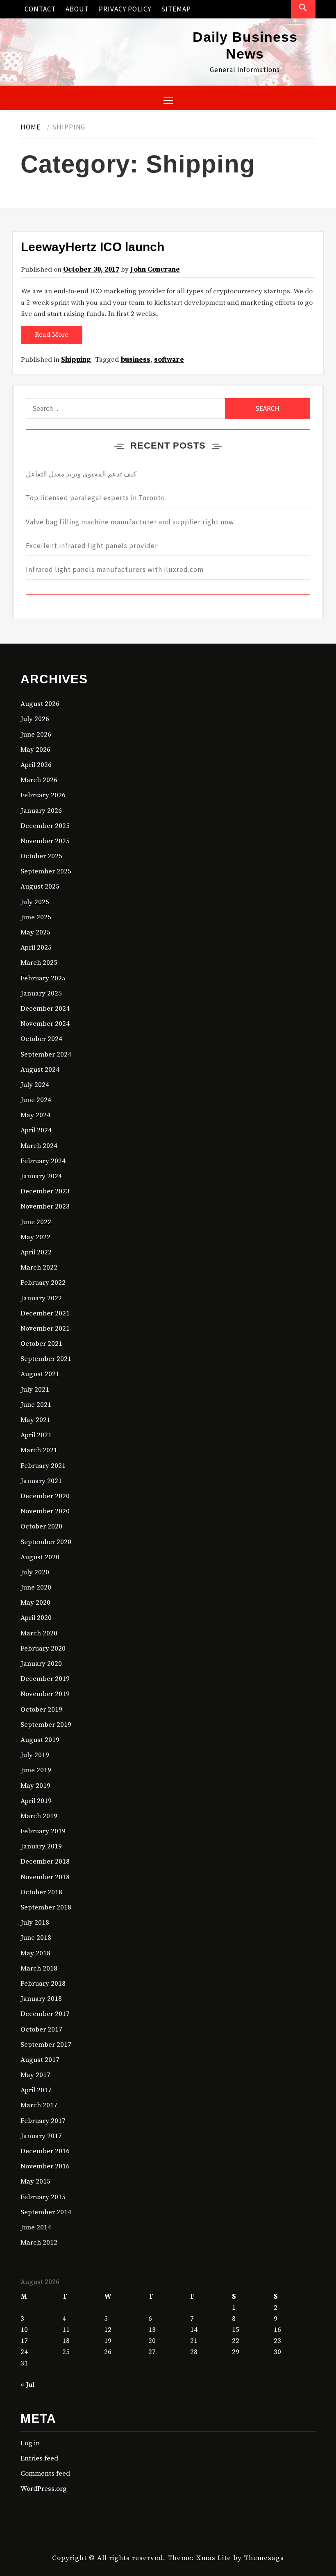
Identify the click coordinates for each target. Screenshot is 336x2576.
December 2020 (45, 1496)
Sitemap (176, 9)
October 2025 (41, 856)
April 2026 (36, 765)
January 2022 (41, 1298)
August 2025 (40, 887)
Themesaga (264, 2558)
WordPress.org (44, 2489)
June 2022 (36, 1222)
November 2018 (45, 1877)
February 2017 (43, 2121)
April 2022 (36, 1252)
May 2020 (35, 1603)
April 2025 (36, 948)
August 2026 (40, 704)
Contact (40, 9)
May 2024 (35, 1115)
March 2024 (39, 1146)
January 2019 (41, 1846)
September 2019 (46, 1725)
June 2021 (36, 1405)
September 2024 (46, 1054)
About (77, 9)
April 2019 (36, 1801)
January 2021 (41, 1481)
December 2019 (45, 1679)
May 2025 (35, 932)
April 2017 (36, 2090)
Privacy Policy (125, 9)
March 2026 (39, 780)
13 (152, 2330)
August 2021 (40, 1374)
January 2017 (41, 2136)
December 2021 (45, 1313)
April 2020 (36, 1618)
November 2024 (45, 1024)
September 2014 (46, 2212)
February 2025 (43, 978)
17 (24, 2341)
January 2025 (41, 993)
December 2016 (45, 2151)
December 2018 (45, 1862)
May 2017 (35, 2075)
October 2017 (41, 2030)
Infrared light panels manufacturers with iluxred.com (115, 569)
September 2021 (46, 1359)
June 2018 (36, 1938)
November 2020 (45, 1511)
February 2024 (43, 1161)
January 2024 (41, 1176)
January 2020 (41, 1664)
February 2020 (43, 1649)
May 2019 (35, 1786)
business (135, 360)
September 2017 (46, 2045)
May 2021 (35, 1420)
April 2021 (36, 1435)
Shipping (76, 360)
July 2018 (35, 1923)
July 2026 (35, 719)
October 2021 (41, 1344)
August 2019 (40, 1740)
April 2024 (36, 1130)
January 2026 (41, 811)
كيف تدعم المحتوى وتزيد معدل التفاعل (81, 474)
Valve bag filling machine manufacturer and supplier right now (130, 522)
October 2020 (41, 1526)
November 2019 (45, 1694)
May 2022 (35, 1237)
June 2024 (36, 1100)
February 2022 (43, 1283)
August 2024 (40, 1070)
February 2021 (43, 1466)
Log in (30, 2443)
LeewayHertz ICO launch (93, 247)
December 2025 (45, 826)
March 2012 (39, 2243)
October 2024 (41, 1039)
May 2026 (35, 750)
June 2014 (36, 2227)
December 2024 (45, 1009)
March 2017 (39, 2105)
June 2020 (36, 1587)
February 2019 (43, 1831)
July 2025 (35, 902)
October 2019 (41, 1710)
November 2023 (45, 1206)
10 (24, 2330)
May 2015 (35, 2181)
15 (236, 2330)
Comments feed (45, 2474)
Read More (52, 335)
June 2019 (36, 1770)
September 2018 (46, 1907)
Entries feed (39, 2458)
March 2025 (39, 963)
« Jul (27, 2385)
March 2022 (39, 1268)
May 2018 (35, 1953)
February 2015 (43, 2197)
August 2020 (40, 1557)
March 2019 (39, 1816)
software (169, 360)
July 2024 (35, 1085)
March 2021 (39, 1450)
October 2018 (41, 1892)
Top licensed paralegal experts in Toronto (95, 498)
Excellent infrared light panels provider (92, 546)
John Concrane (155, 270)
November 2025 (45, 841)
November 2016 (45, 2166)
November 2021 (45, 1329)
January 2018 (41, 1999)
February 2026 (43, 795)
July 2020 (35, 1572)
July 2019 (35, 1755)
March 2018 (39, 1968)
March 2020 (39, 1633)
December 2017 (45, 2014)
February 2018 (43, 1984)
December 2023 (45, 1191)
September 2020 (46, 1542)
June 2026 (36, 735)
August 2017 (40, 2060)
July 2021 (35, 1390)
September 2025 (46, 871)
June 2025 (36, 917)
